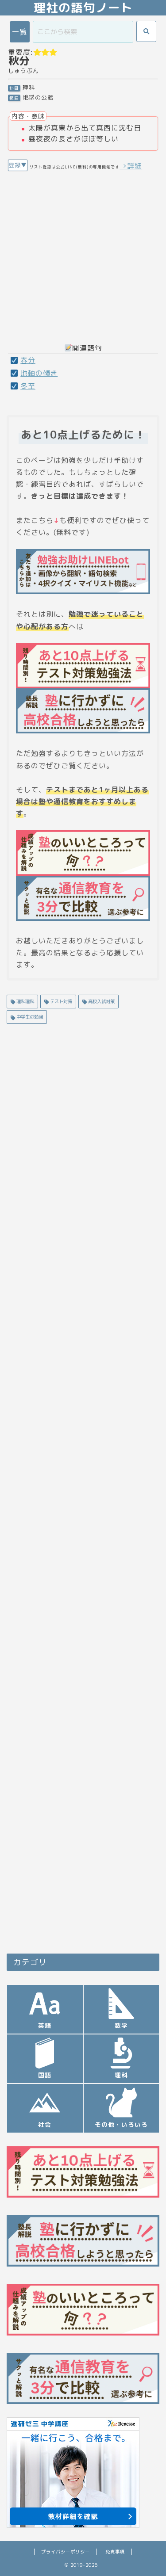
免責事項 (115, 2552)
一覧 (19, 32)
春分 (28, 360)
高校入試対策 (101, 1001)
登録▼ (18, 165)
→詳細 (131, 166)
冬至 (28, 386)
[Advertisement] (83, 254)
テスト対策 (60, 1001)
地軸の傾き (39, 373)
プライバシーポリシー (66, 2552)
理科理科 (25, 1001)
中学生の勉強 (29, 1017)
